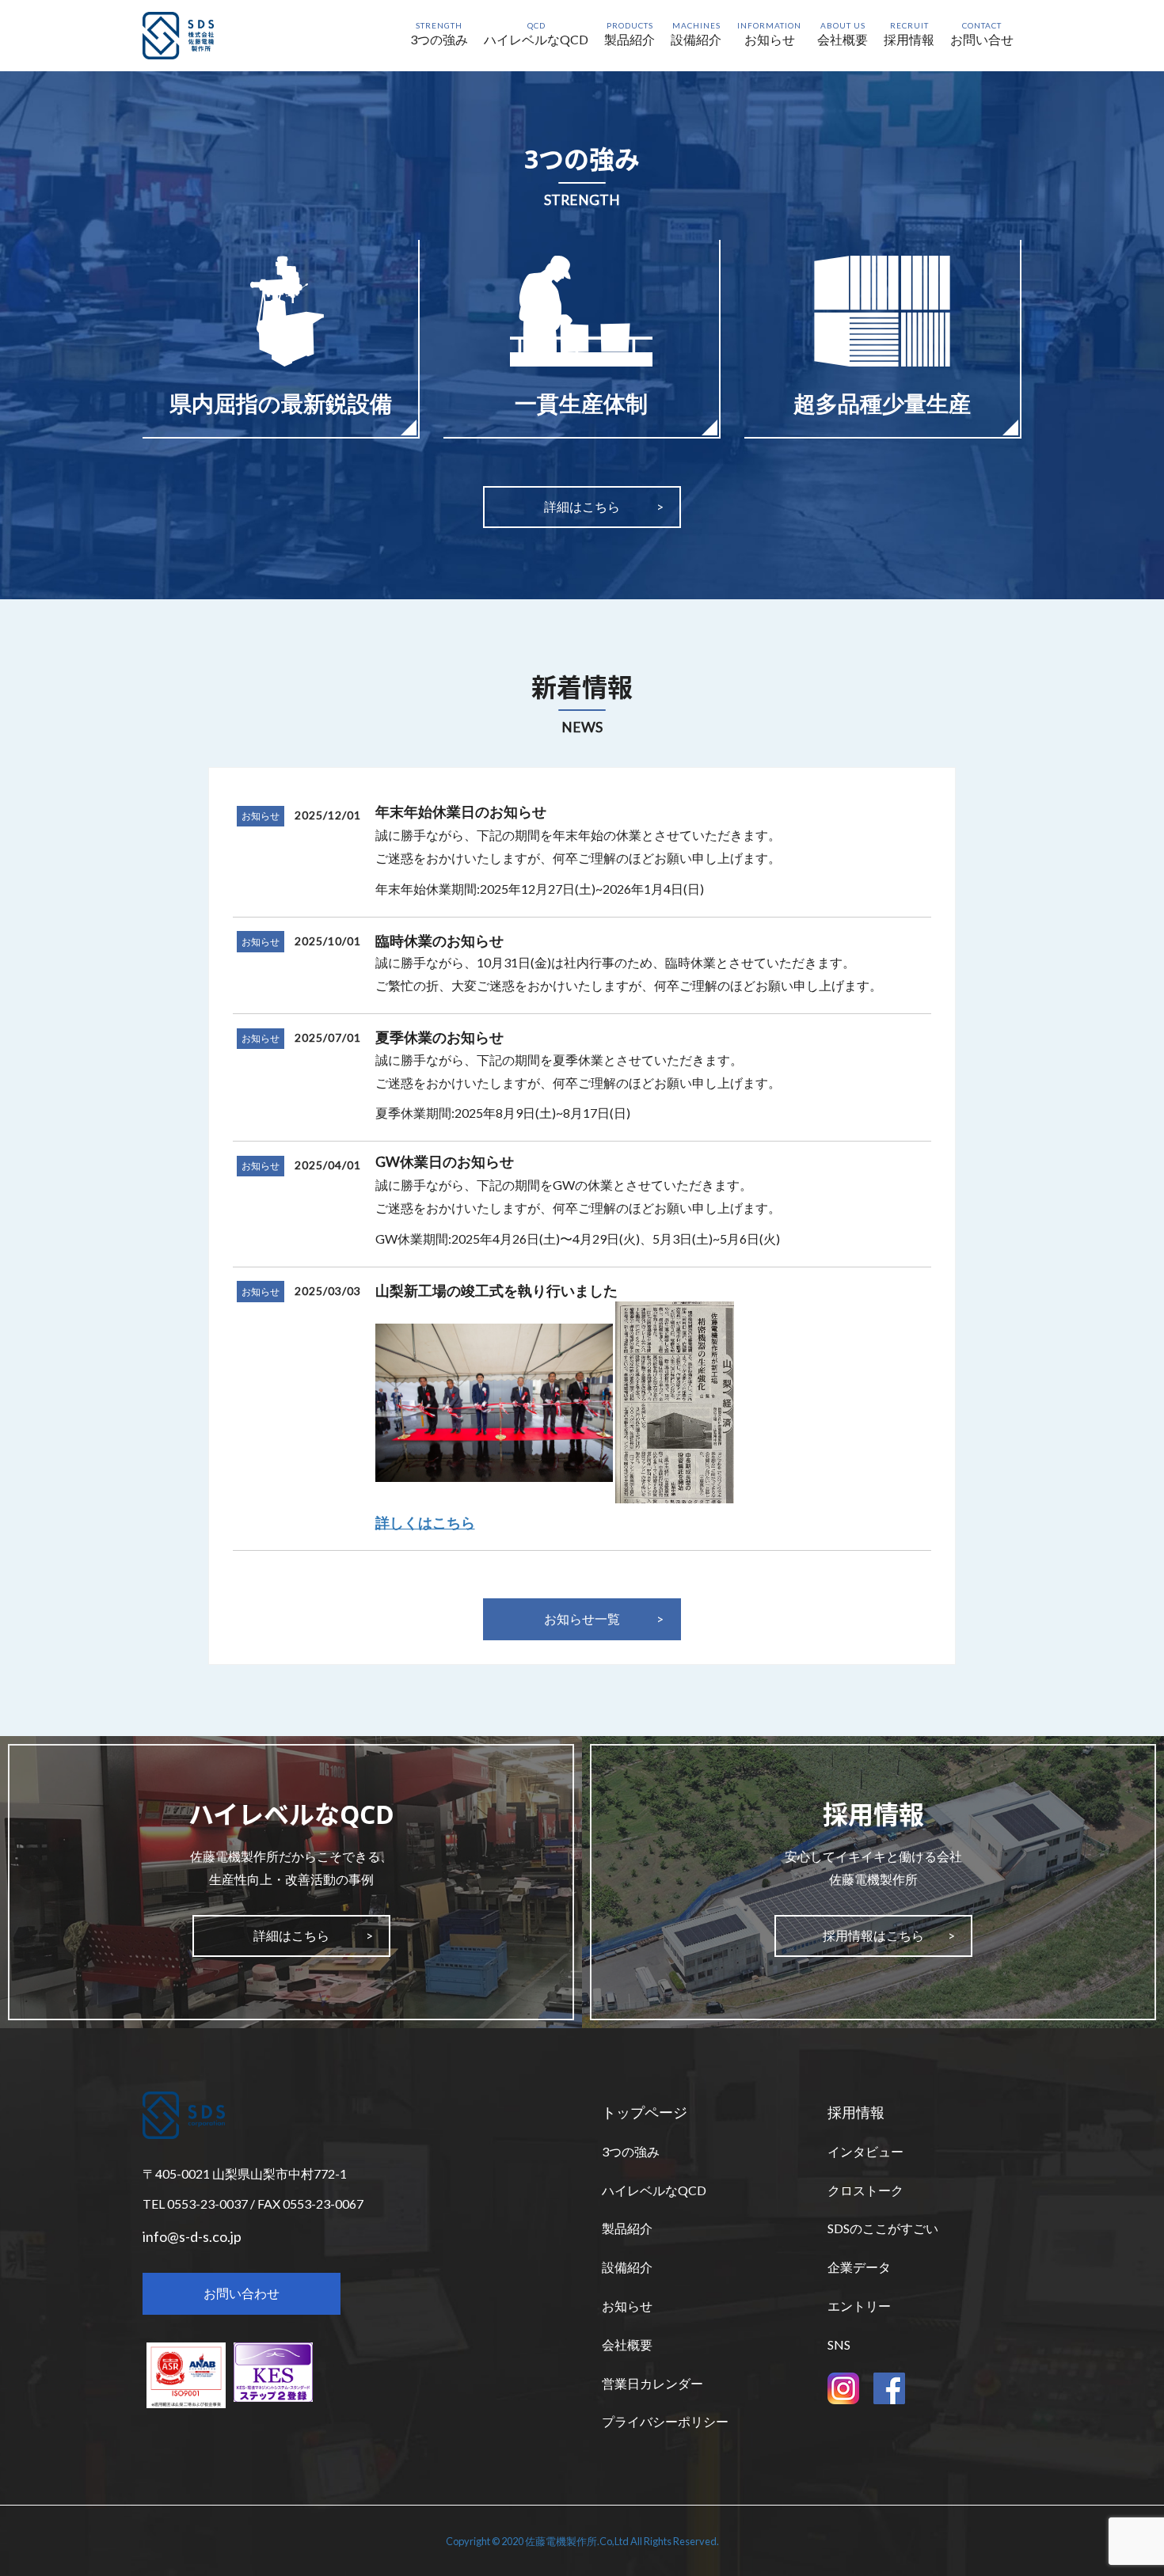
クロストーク (865, 2190)
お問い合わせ (242, 2293)
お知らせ (261, 816)
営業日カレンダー (652, 2383)
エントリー (859, 2306)
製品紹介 (627, 2228)
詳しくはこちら (425, 1522)
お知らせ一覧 (582, 1619)
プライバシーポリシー (665, 2421)
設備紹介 (627, 2267)
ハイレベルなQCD (654, 2190)
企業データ (859, 2267)
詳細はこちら (582, 506)
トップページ (645, 2112)
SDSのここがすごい (883, 2228)
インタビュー (865, 2151)
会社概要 (627, 2344)
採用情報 (856, 2112)
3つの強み (631, 2151)
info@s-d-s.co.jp (192, 2236)
